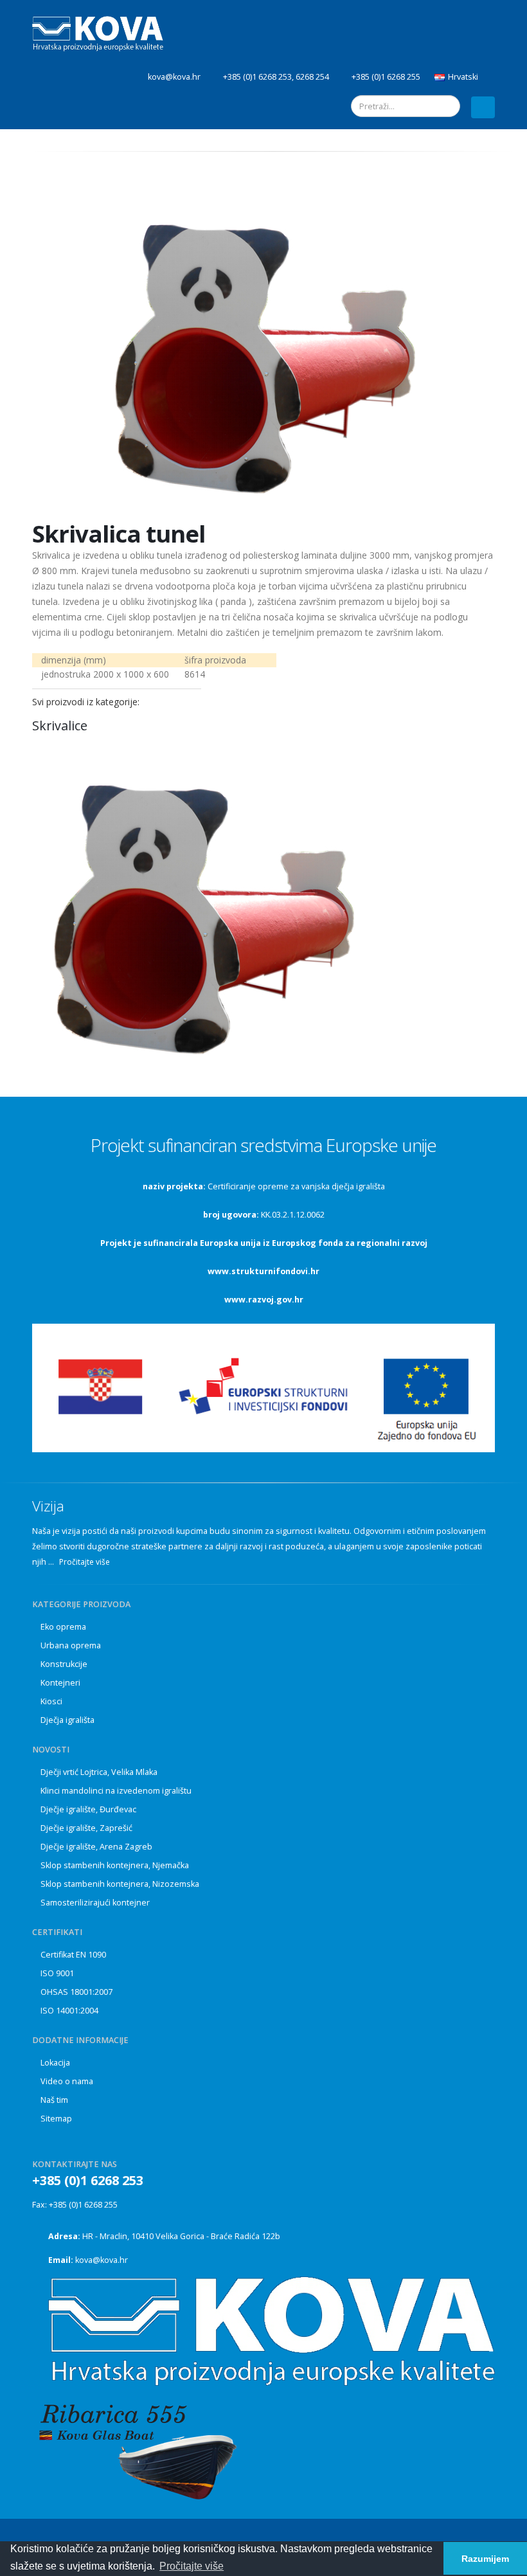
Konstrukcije (64, 1664)
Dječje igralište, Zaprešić (86, 1828)
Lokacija (55, 2063)
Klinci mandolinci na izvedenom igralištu (116, 1791)
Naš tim (54, 2100)
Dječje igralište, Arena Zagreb (96, 1847)
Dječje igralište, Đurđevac (88, 1809)
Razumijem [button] (485, 2559)
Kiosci (51, 1701)
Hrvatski (463, 77)
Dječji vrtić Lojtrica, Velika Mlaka (99, 1772)
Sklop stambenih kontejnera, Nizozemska (120, 1884)
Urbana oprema (71, 1645)
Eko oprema (63, 1627)
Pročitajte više (85, 1562)
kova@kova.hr (102, 2260)
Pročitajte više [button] (192, 2566)
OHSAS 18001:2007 (76, 1992)
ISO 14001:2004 (69, 2011)
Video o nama (67, 2081)
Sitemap (56, 2119)
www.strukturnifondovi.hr (263, 1271)
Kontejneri (60, 1683)
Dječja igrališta (67, 1720)
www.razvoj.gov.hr (264, 1300)
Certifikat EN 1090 (73, 1955)
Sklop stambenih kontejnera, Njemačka (115, 1865)
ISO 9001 (57, 1973)
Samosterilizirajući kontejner (95, 1903)
